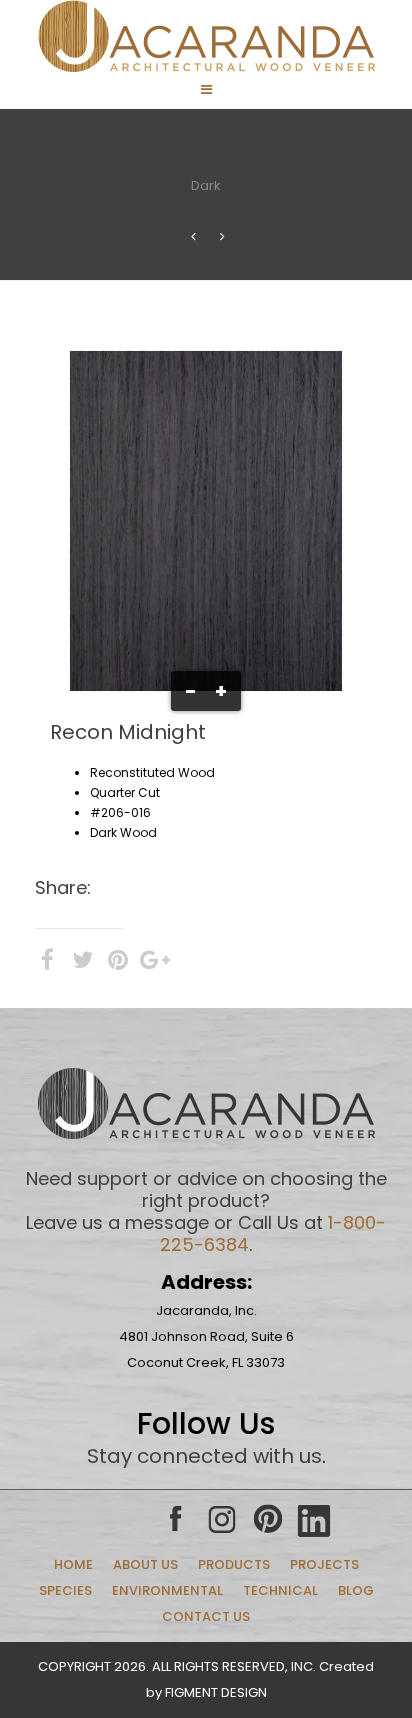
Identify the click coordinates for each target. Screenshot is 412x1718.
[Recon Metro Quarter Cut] (193, 237)
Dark (206, 185)
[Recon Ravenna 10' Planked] (222, 237)
